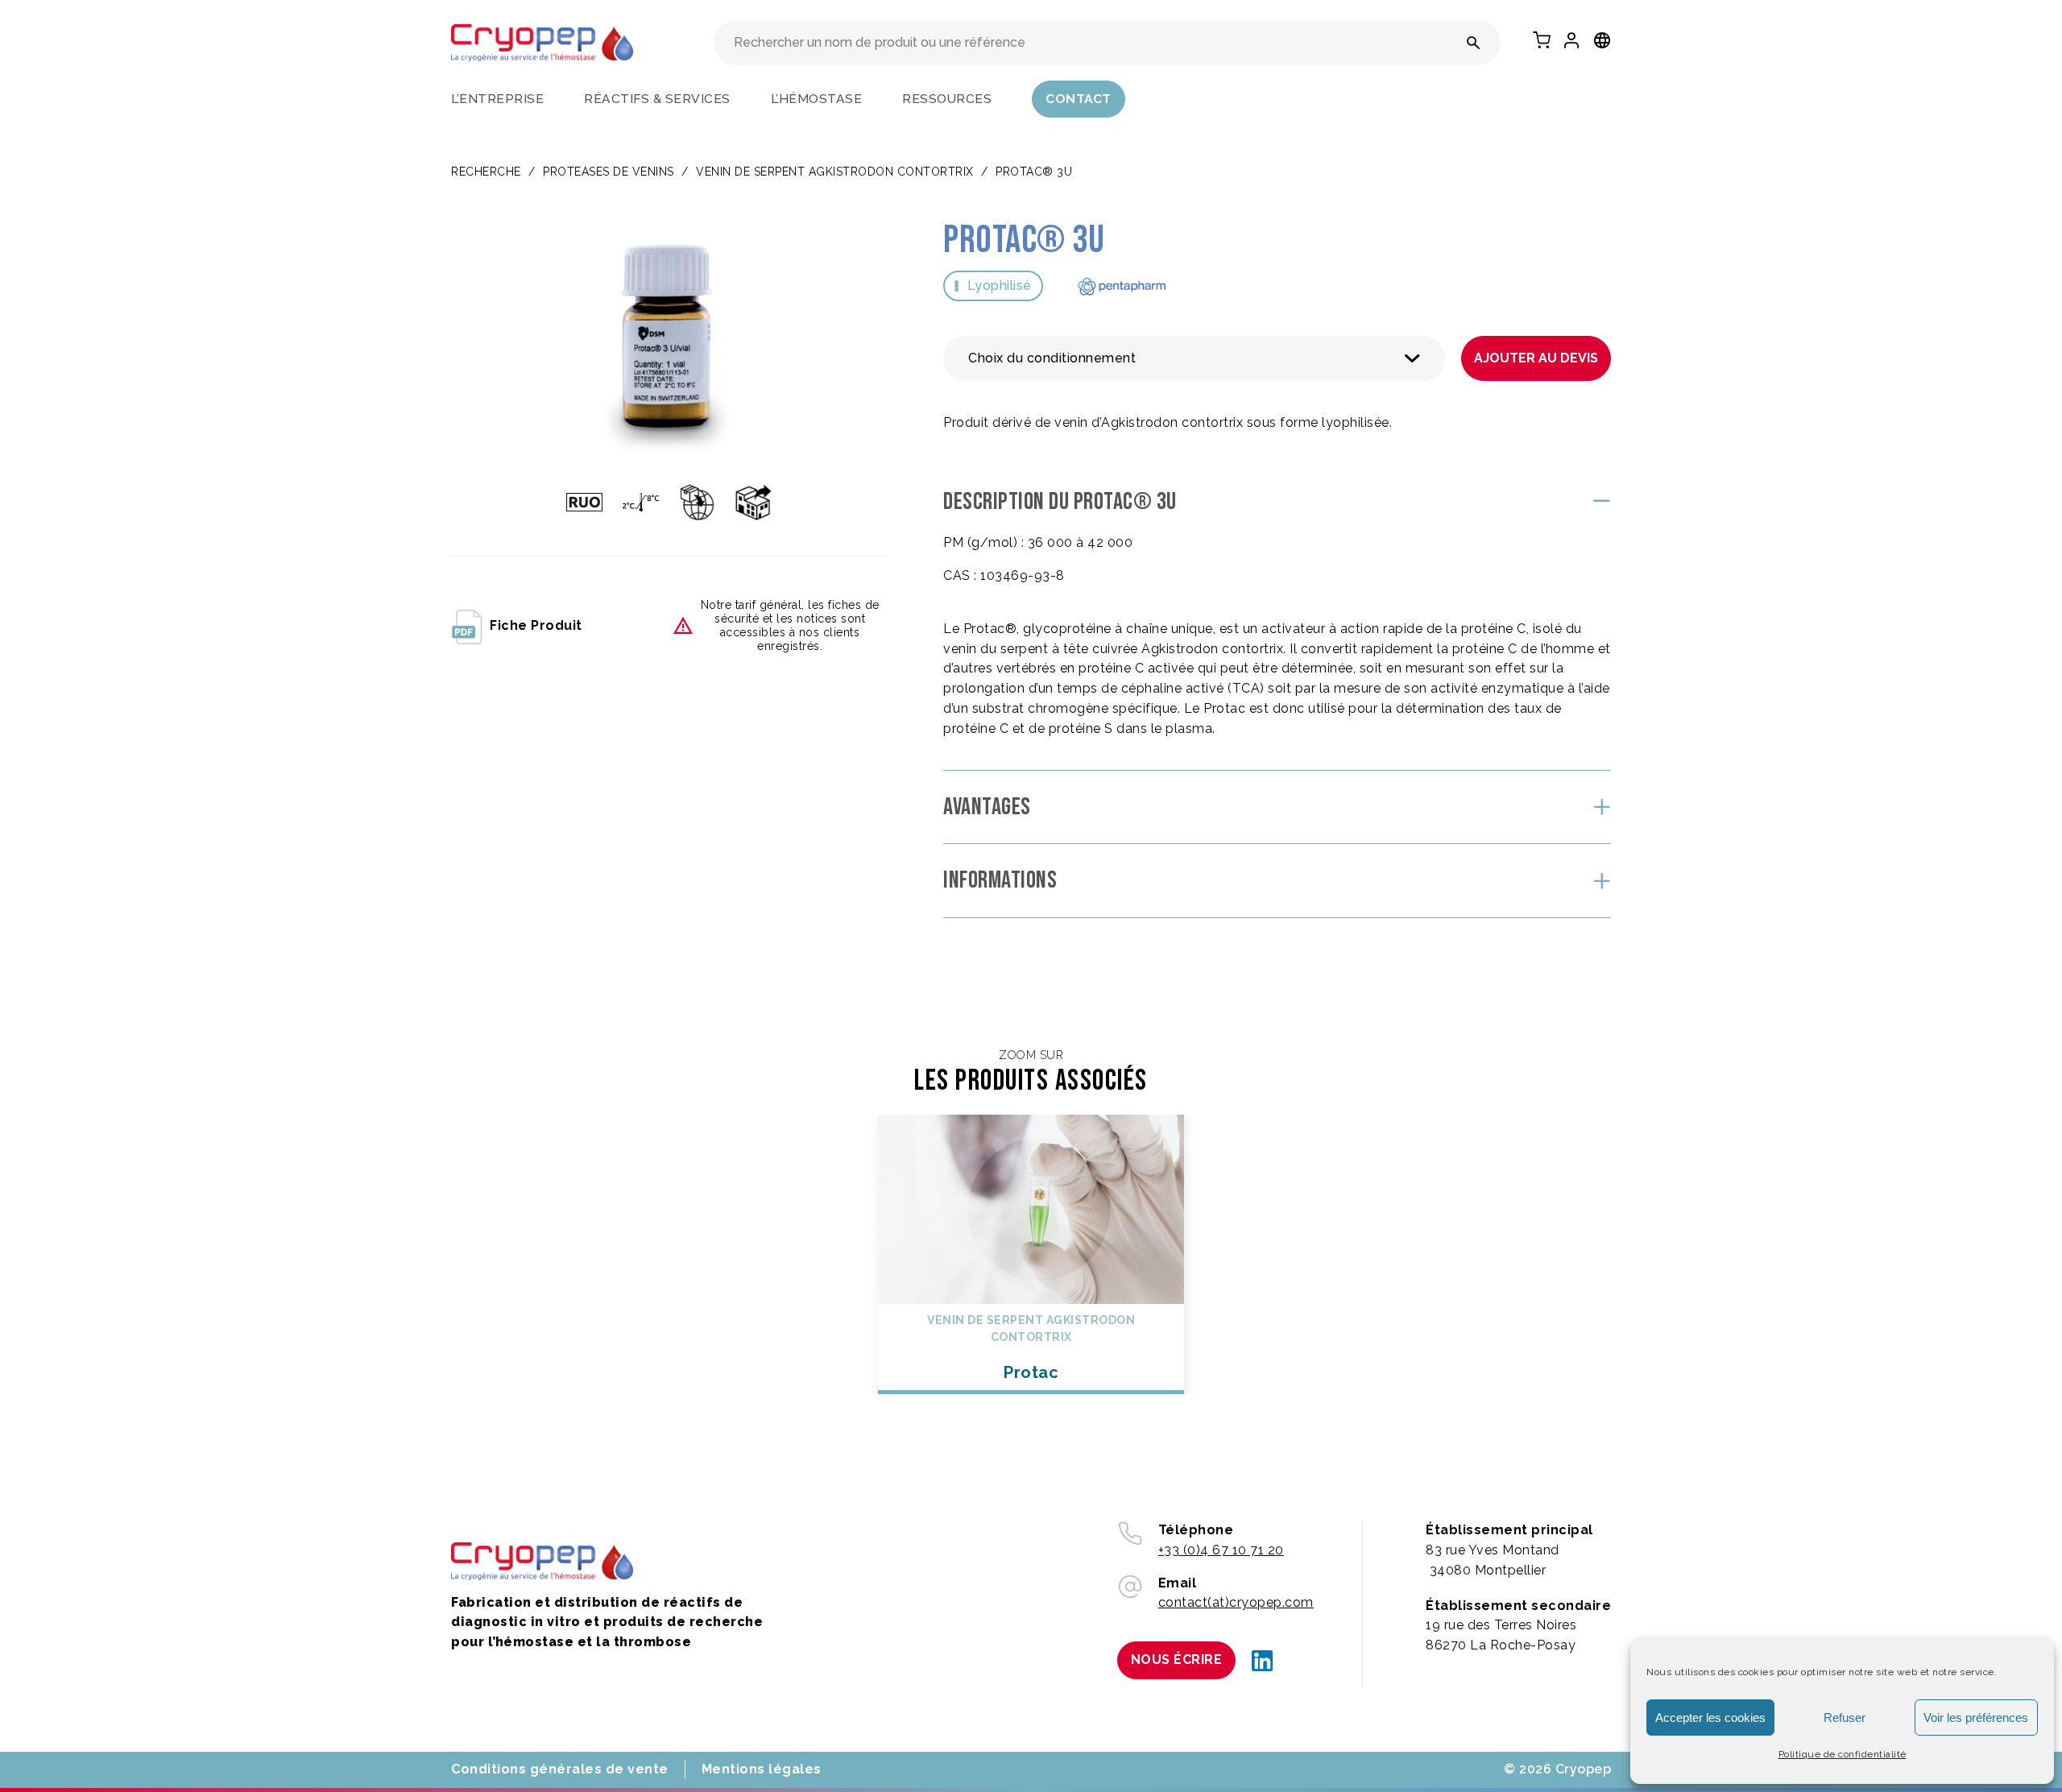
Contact (1079, 99)
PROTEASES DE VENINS (609, 172)
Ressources (947, 99)
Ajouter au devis (1536, 358)
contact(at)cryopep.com (1236, 1602)
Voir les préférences (1976, 1718)
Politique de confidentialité (1843, 1754)
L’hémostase (817, 99)
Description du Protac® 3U (1060, 502)
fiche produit (536, 625)
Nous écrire (1177, 1660)
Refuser (1845, 1718)
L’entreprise (497, 99)
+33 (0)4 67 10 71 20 (1221, 1550)
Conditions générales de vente (560, 1769)
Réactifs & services (657, 99)
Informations (1000, 880)
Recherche (486, 172)
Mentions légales (762, 1769)
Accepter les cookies (1710, 1718)
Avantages (987, 807)
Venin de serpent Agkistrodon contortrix (835, 172)
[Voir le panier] (1542, 40)
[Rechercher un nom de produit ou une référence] (1474, 43)
